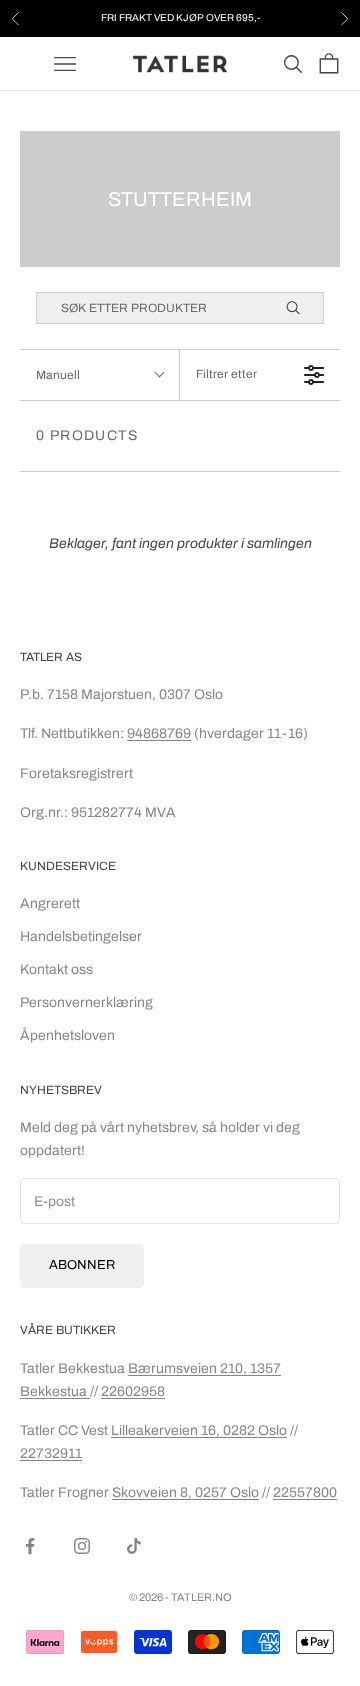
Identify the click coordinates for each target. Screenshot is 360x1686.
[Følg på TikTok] (134, 1546)
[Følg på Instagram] (82, 1546)
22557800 (305, 1492)
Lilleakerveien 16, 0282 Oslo (199, 1430)
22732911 (51, 1453)
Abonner (82, 1265)
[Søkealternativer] (302, 308)
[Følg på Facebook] (30, 1546)
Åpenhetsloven (67, 1035)
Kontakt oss (56, 969)
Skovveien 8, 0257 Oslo (185, 1492)
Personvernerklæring (86, 1002)
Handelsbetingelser (81, 936)
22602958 (133, 1391)
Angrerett (50, 903)
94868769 (159, 733)
